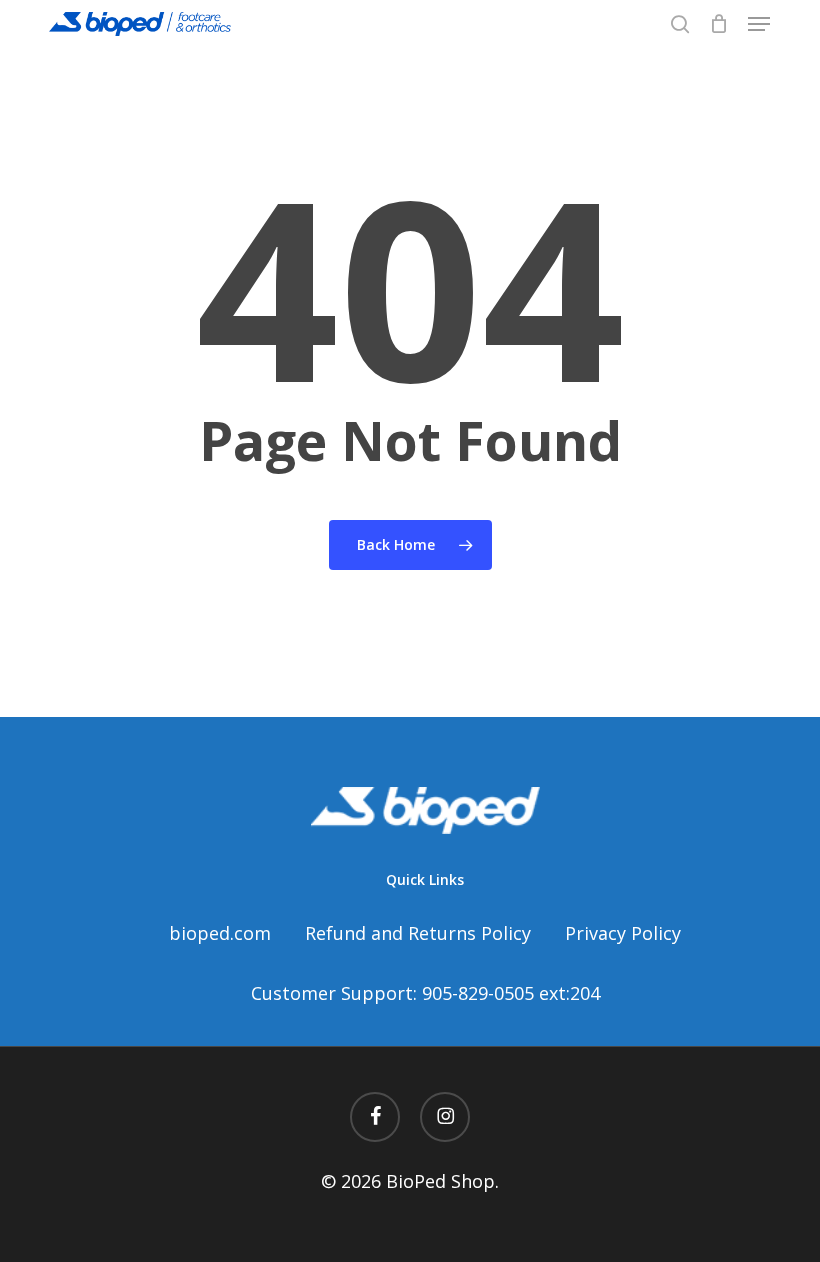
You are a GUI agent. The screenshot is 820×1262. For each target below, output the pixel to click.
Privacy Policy (623, 933)
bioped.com (220, 933)
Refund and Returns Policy (418, 933)
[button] (759, 24)
